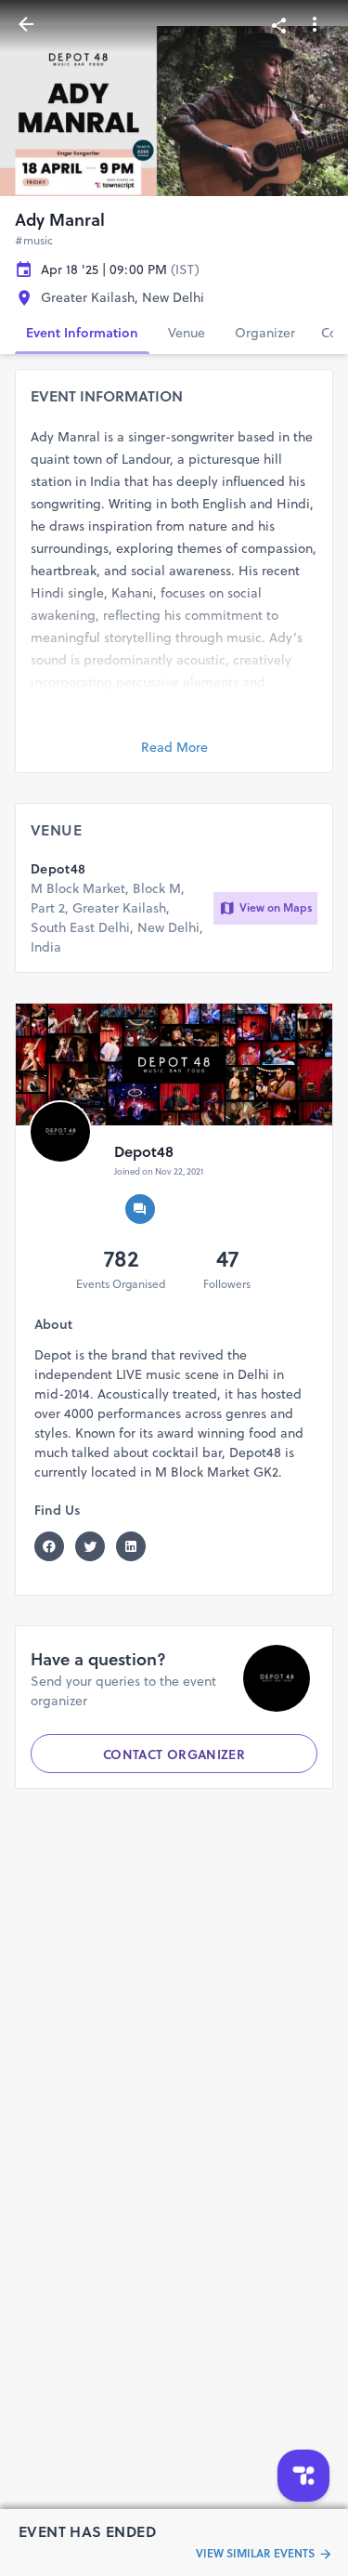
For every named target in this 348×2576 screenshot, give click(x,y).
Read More (174, 747)
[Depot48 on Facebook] (55, 1546)
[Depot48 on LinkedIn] (136, 1546)
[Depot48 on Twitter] (96, 1546)
